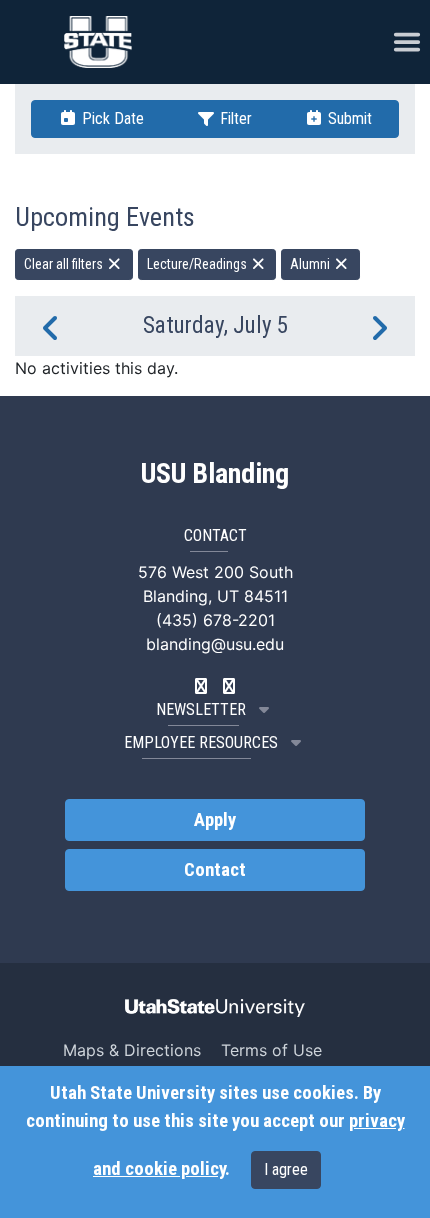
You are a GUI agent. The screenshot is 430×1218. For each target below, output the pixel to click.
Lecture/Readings (198, 264)
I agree (286, 1169)
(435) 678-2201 (215, 620)
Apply (215, 820)
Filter (234, 118)
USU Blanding (215, 474)
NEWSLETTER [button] (201, 709)
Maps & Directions (132, 1050)
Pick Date (111, 118)
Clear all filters (65, 264)
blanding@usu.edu (215, 644)
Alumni (311, 264)
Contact (215, 870)
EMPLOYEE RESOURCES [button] (201, 742)
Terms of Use (271, 1050)
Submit (348, 118)
